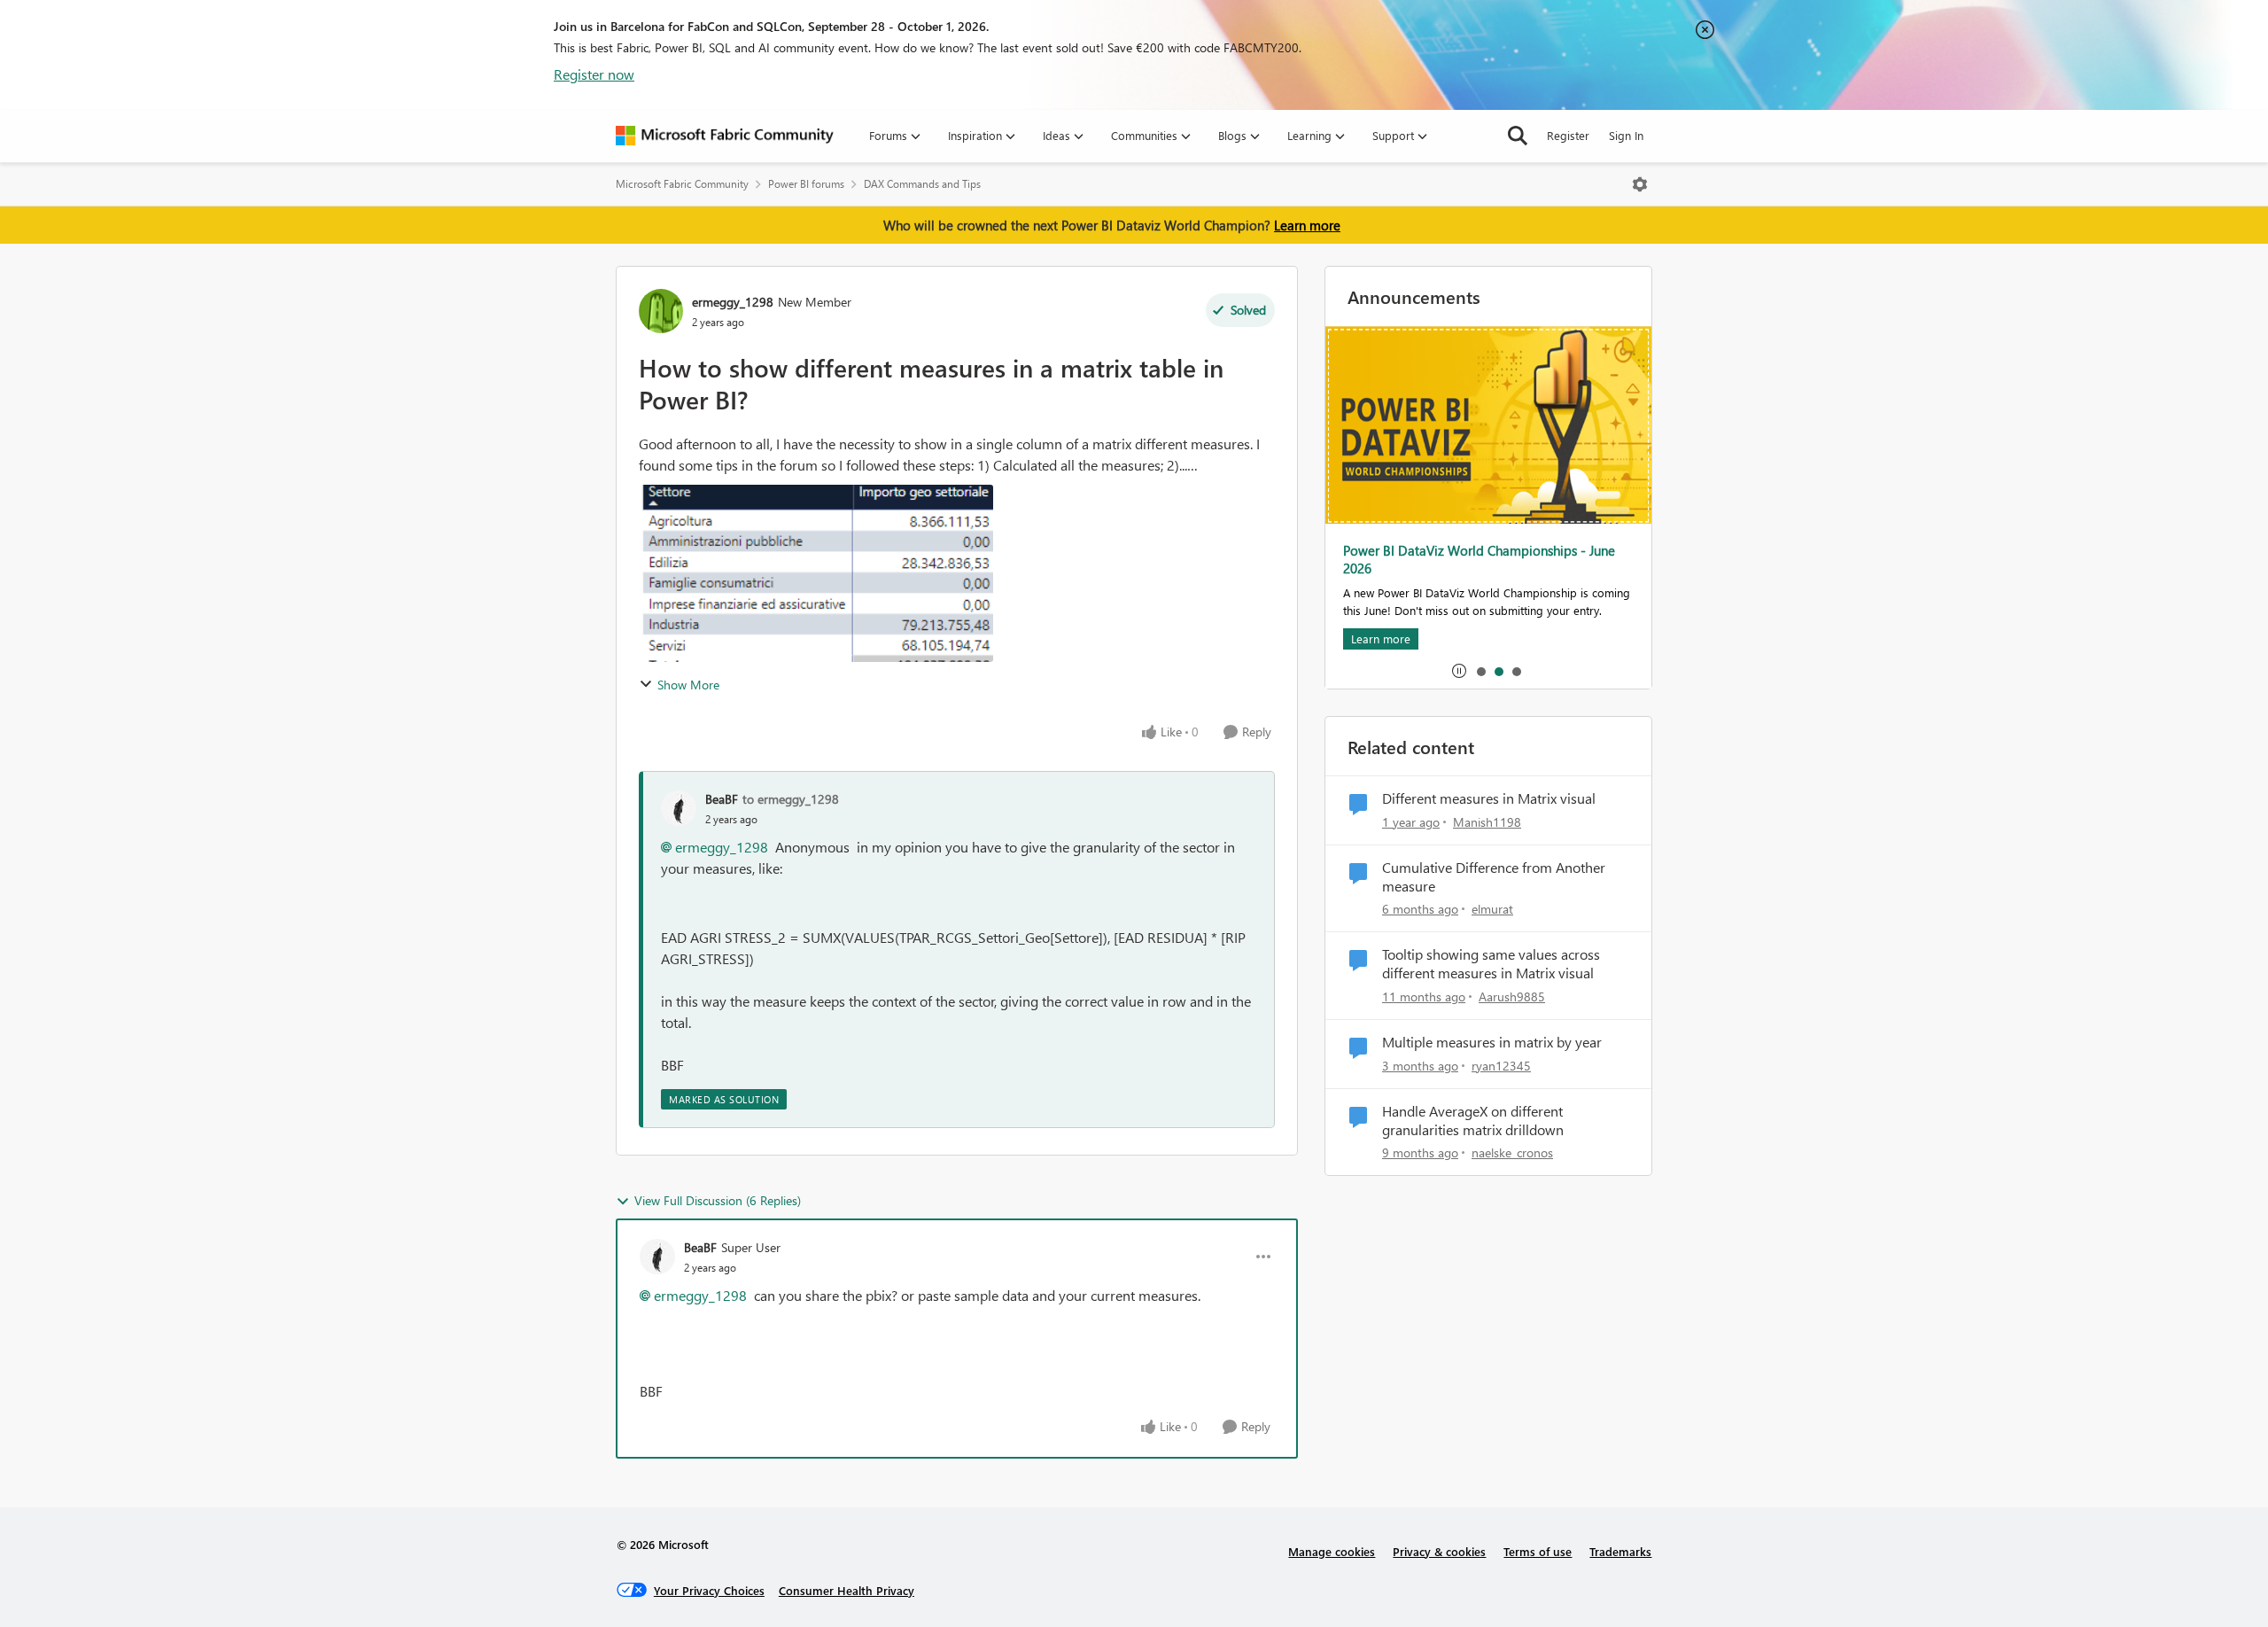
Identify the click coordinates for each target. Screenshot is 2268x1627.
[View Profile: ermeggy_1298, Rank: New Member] (661, 311)
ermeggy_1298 (733, 302)
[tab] (1480, 671)
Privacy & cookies (1439, 1551)
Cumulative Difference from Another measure (1494, 877)
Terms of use (1538, 1551)
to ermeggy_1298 (791, 799)
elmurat (1492, 909)
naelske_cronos (1512, 1152)
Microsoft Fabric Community (682, 184)
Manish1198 (1487, 822)
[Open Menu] (1640, 184)
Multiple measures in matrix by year (1492, 1042)
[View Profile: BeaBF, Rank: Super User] (657, 1257)
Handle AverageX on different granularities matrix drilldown (1473, 1121)
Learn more (1307, 225)
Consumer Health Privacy (847, 1590)
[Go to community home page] (725, 136)
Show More (688, 685)
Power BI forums (806, 184)
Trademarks (1620, 1551)
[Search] (1518, 136)
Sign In (1626, 135)
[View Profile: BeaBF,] (679, 808)
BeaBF (722, 799)
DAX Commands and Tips (922, 184)
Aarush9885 (1512, 996)
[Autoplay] (1459, 671)
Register (1568, 135)
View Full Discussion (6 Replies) (718, 1200)
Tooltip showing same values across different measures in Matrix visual (1491, 964)
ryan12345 (1501, 1066)
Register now (594, 74)
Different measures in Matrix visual (1489, 798)
